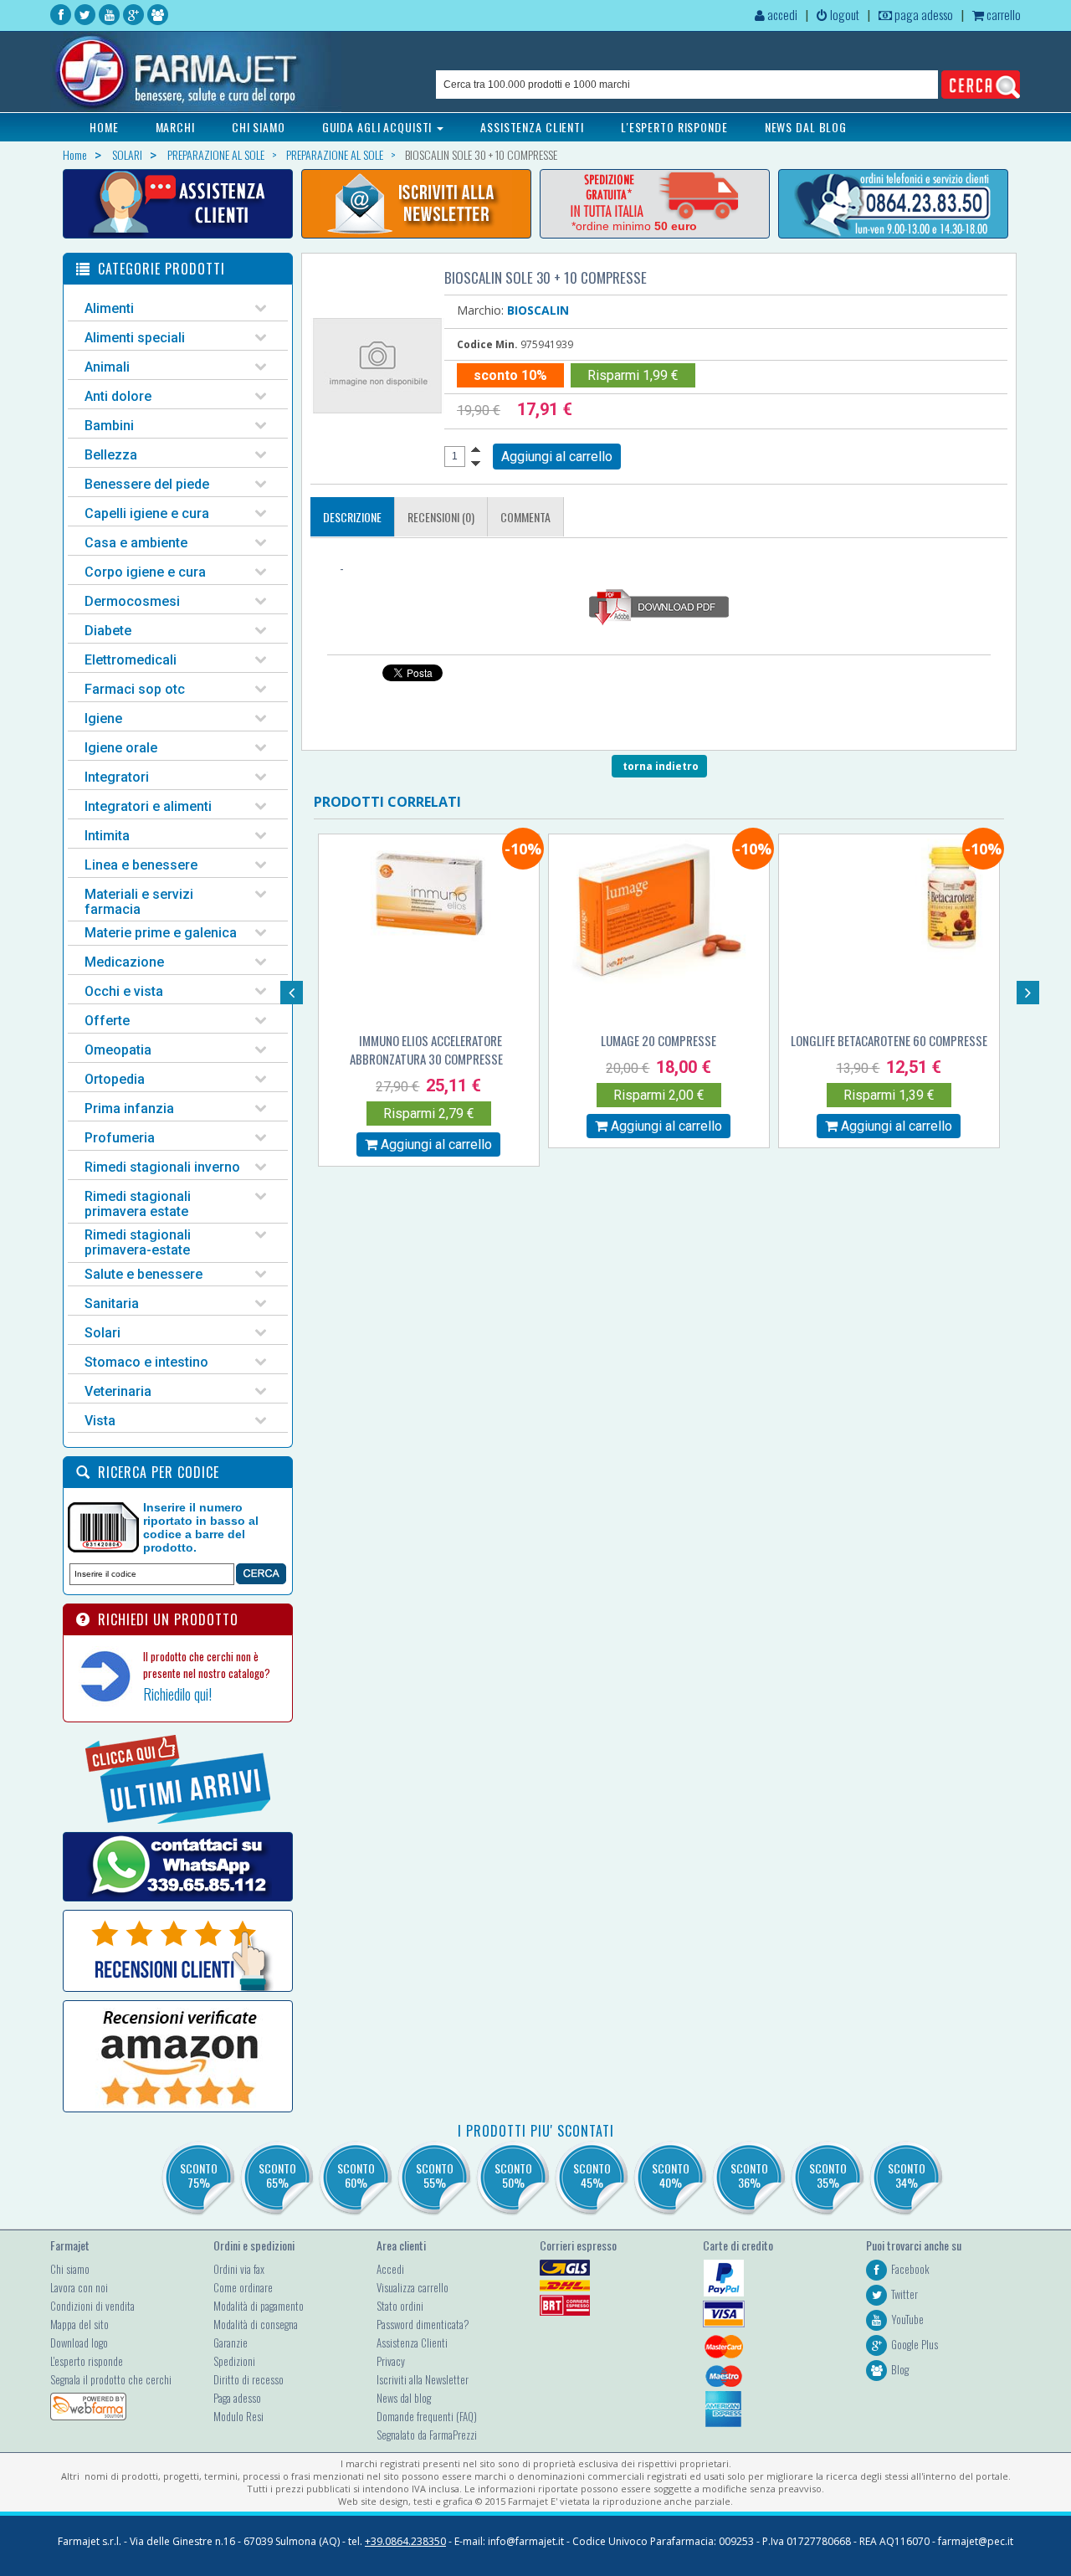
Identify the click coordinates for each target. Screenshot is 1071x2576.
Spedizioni (234, 2361)
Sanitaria (112, 1303)
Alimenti (109, 308)
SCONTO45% (592, 2175)
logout (843, 14)
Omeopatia (118, 1050)
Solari (102, 1333)
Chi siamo (70, 2269)
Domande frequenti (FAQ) (427, 2416)
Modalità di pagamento (259, 2306)
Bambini (109, 426)
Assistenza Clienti (412, 2343)
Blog (900, 2369)
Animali (107, 367)
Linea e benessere (141, 865)
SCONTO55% (435, 2175)
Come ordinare (243, 2287)
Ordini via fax (239, 2269)
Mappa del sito (79, 2324)
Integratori (117, 777)
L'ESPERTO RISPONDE (674, 127)
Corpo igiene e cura (145, 572)
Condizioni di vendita (92, 2306)
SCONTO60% (356, 2175)
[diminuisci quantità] (476, 464)
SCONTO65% (277, 2175)
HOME (104, 127)
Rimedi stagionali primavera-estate (138, 1242)
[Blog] (158, 15)
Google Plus (915, 2344)
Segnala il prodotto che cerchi (111, 2379)
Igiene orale (121, 748)
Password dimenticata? (423, 2324)
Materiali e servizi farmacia (139, 902)
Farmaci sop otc (135, 689)
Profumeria (120, 1138)
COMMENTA (525, 517)
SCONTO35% (828, 2175)
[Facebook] (61, 15)
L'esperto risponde (87, 2361)
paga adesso (922, 14)
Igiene (103, 718)
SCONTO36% (749, 2175)
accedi (781, 14)
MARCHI (175, 127)
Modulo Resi (238, 2416)
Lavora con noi (79, 2287)
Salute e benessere (143, 1274)
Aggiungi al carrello (435, 1144)
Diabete (108, 631)
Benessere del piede (147, 484)
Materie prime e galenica (161, 933)
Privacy (391, 2361)
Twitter (904, 2294)
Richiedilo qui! (177, 1694)
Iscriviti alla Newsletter (423, 2379)
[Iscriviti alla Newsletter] (416, 204)
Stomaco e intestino (146, 1362)
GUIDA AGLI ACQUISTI (379, 127)
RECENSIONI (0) (441, 517)
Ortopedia (115, 1079)
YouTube (907, 2319)
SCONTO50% (513, 2175)
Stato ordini (400, 2306)
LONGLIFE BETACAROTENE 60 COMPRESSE (889, 1040)
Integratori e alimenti (148, 806)
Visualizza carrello (413, 2287)
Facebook (910, 2269)
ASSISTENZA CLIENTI (532, 127)
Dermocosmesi (132, 601)
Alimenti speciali (135, 338)
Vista (100, 1421)
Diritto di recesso (249, 2379)
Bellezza (111, 455)
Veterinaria (118, 1391)
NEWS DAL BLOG (806, 127)
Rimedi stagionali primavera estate (138, 1204)
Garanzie (231, 2343)
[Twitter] (85, 15)
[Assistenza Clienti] (178, 204)
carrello (1002, 14)
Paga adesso (237, 2398)
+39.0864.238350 (405, 2541)
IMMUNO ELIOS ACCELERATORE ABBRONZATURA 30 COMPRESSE (426, 1049)
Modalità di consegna (256, 2324)
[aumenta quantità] (476, 449)
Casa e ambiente (136, 543)
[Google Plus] (133, 15)
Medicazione (124, 962)
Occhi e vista (124, 991)
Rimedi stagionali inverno (162, 1167)
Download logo (79, 2343)
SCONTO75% (199, 2175)
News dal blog (404, 2398)
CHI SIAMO (259, 127)
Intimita (107, 836)
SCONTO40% (671, 2175)
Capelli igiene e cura (147, 513)
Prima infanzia (129, 1108)
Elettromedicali (131, 660)
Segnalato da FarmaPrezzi (427, 2435)
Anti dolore (118, 396)
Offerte (107, 1021)
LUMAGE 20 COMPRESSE (658, 1040)
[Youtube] (109, 15)
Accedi (390, 2269)
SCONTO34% (907, 2175)
